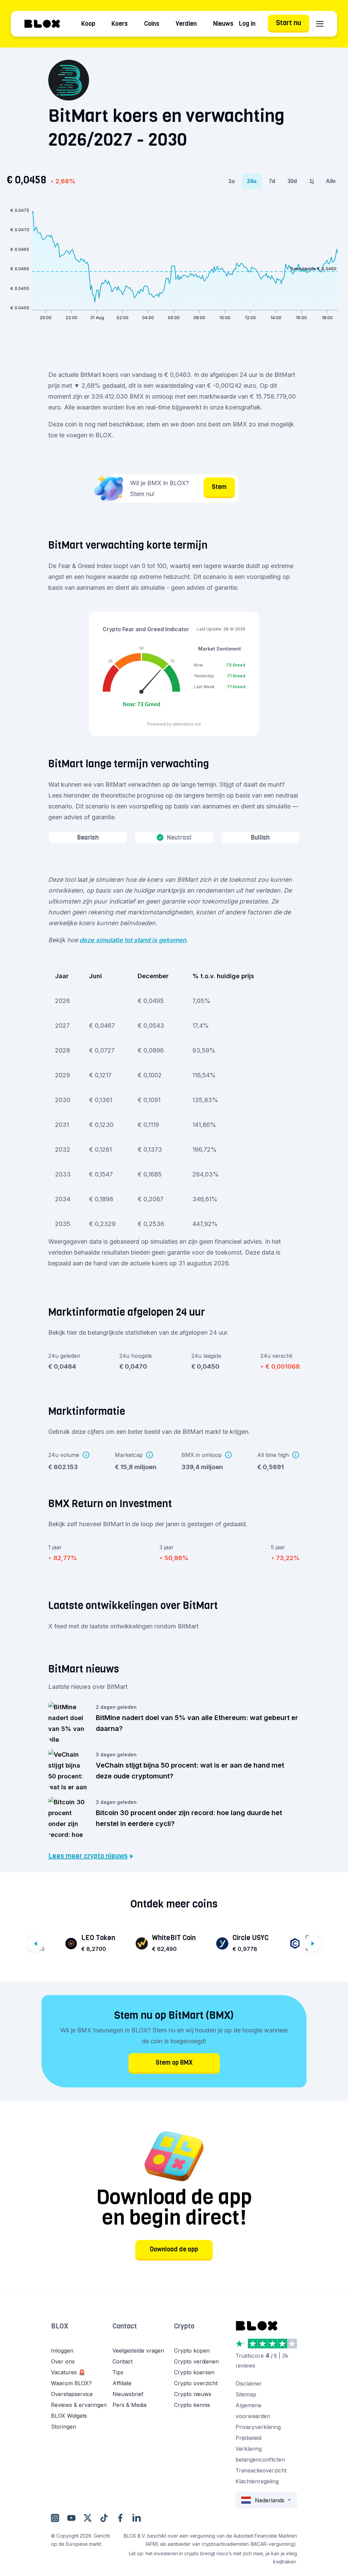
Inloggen (62, 2351)
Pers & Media (129, 2405)
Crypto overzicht (196, 2383)
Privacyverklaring (258, 2427)
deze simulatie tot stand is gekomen (133, 940)
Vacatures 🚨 (68, 2372)
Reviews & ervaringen (79, 2405)
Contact (125, 2326)
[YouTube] (71, 2518)
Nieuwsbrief (128, 2394)
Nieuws (223, 24)
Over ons (63, 2361)
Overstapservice (72, 2394)
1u (232, 181)
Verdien (186, 24)
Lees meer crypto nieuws (88, 1856)
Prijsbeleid (248, 2438)
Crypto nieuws (193, 2394)
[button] (82, 2333)
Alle (331, 181)
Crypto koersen (194, 2372)
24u (252, 181)
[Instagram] (55, 2518)
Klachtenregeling (257, 2481)
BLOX (60, 2326)
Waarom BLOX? (71, 2383)
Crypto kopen (192, 2351)
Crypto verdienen (196, 2361)
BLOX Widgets (69, 2416)
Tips (118, 2372)
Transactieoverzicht (261, 2470)
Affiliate (122, 2383)
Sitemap (246, 2394)
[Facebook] (120, 2518)
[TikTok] (104, 2518)
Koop (88, 24)
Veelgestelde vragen (138, 2351)
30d (292, 181)
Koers (120, 24)
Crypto (184, 2326)
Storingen (64, 2427)
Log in (247, 24)
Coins (152, 24)
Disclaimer (249, 2383)
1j (311, 181)
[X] (88, 2518)
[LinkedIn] (137, 2518)
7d (272, 181)
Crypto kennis (192, 2405)
